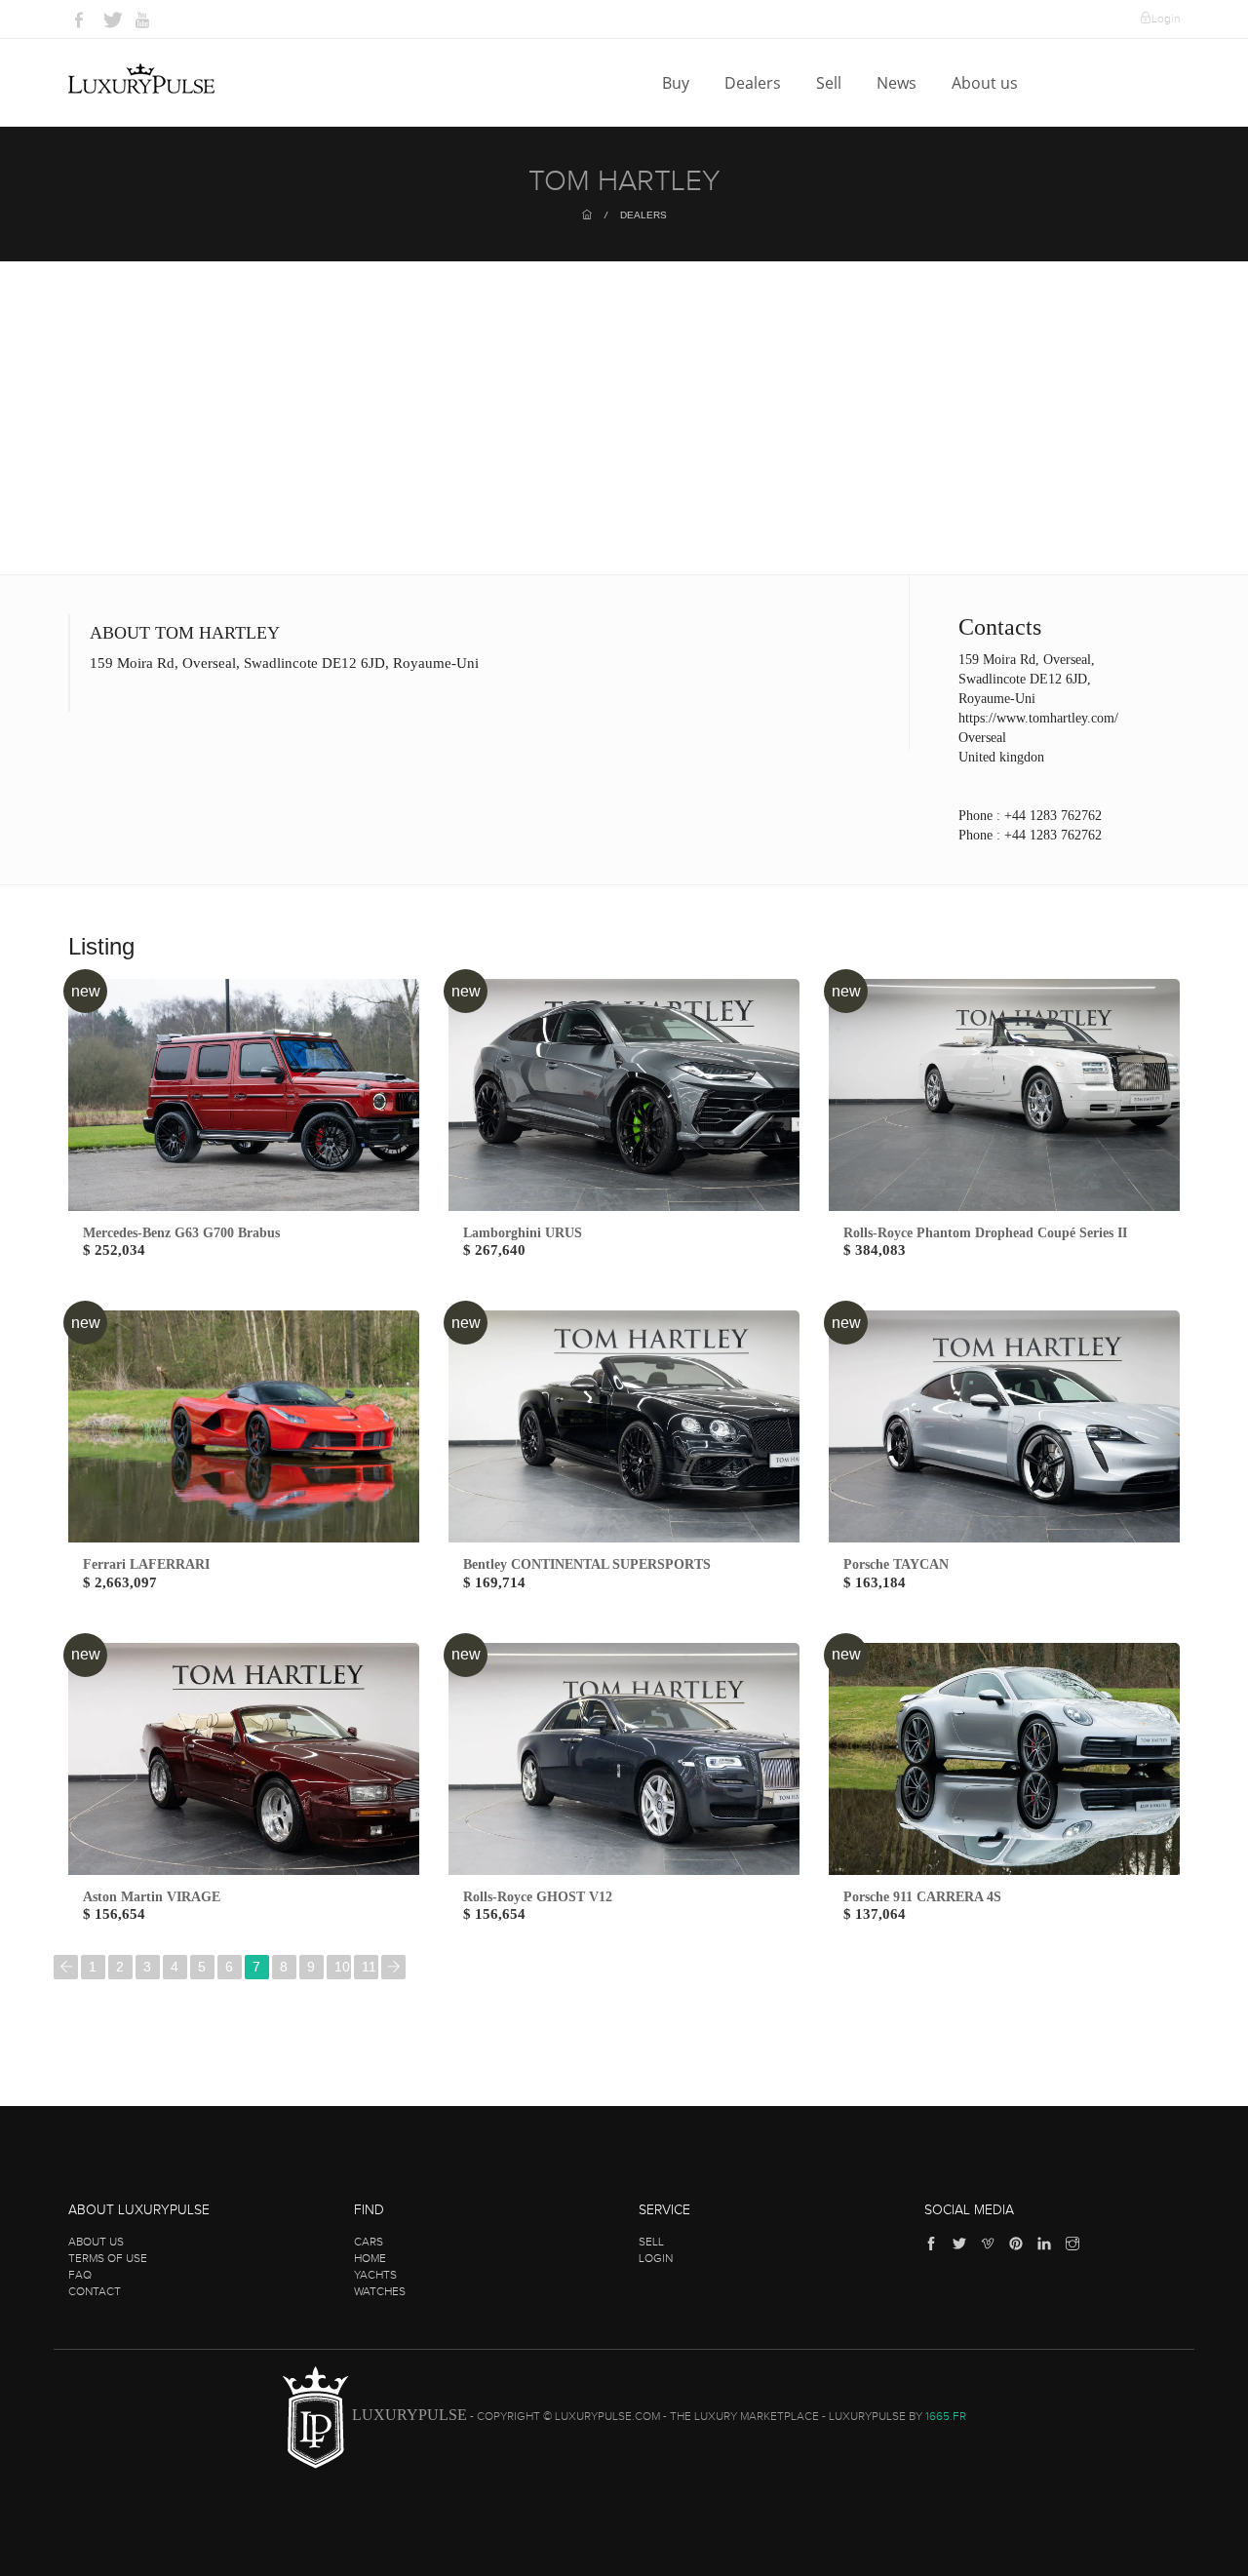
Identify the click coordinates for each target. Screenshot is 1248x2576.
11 (369, 1967)
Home (370, 2258)
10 (342, 1967)
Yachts (375, 2275)
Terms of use (108, 2258)
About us (987, 83)
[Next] (393, 1967)
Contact (95, 2291)
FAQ (80, 2275)
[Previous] (66, 1967)
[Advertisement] (624, 428)
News (898, 83)
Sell (831, 83)
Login (1166, 19)
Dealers (755, 83)
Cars (369, 2242)
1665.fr (946, 2417)
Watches (380, 2291)
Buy (678, 83)
